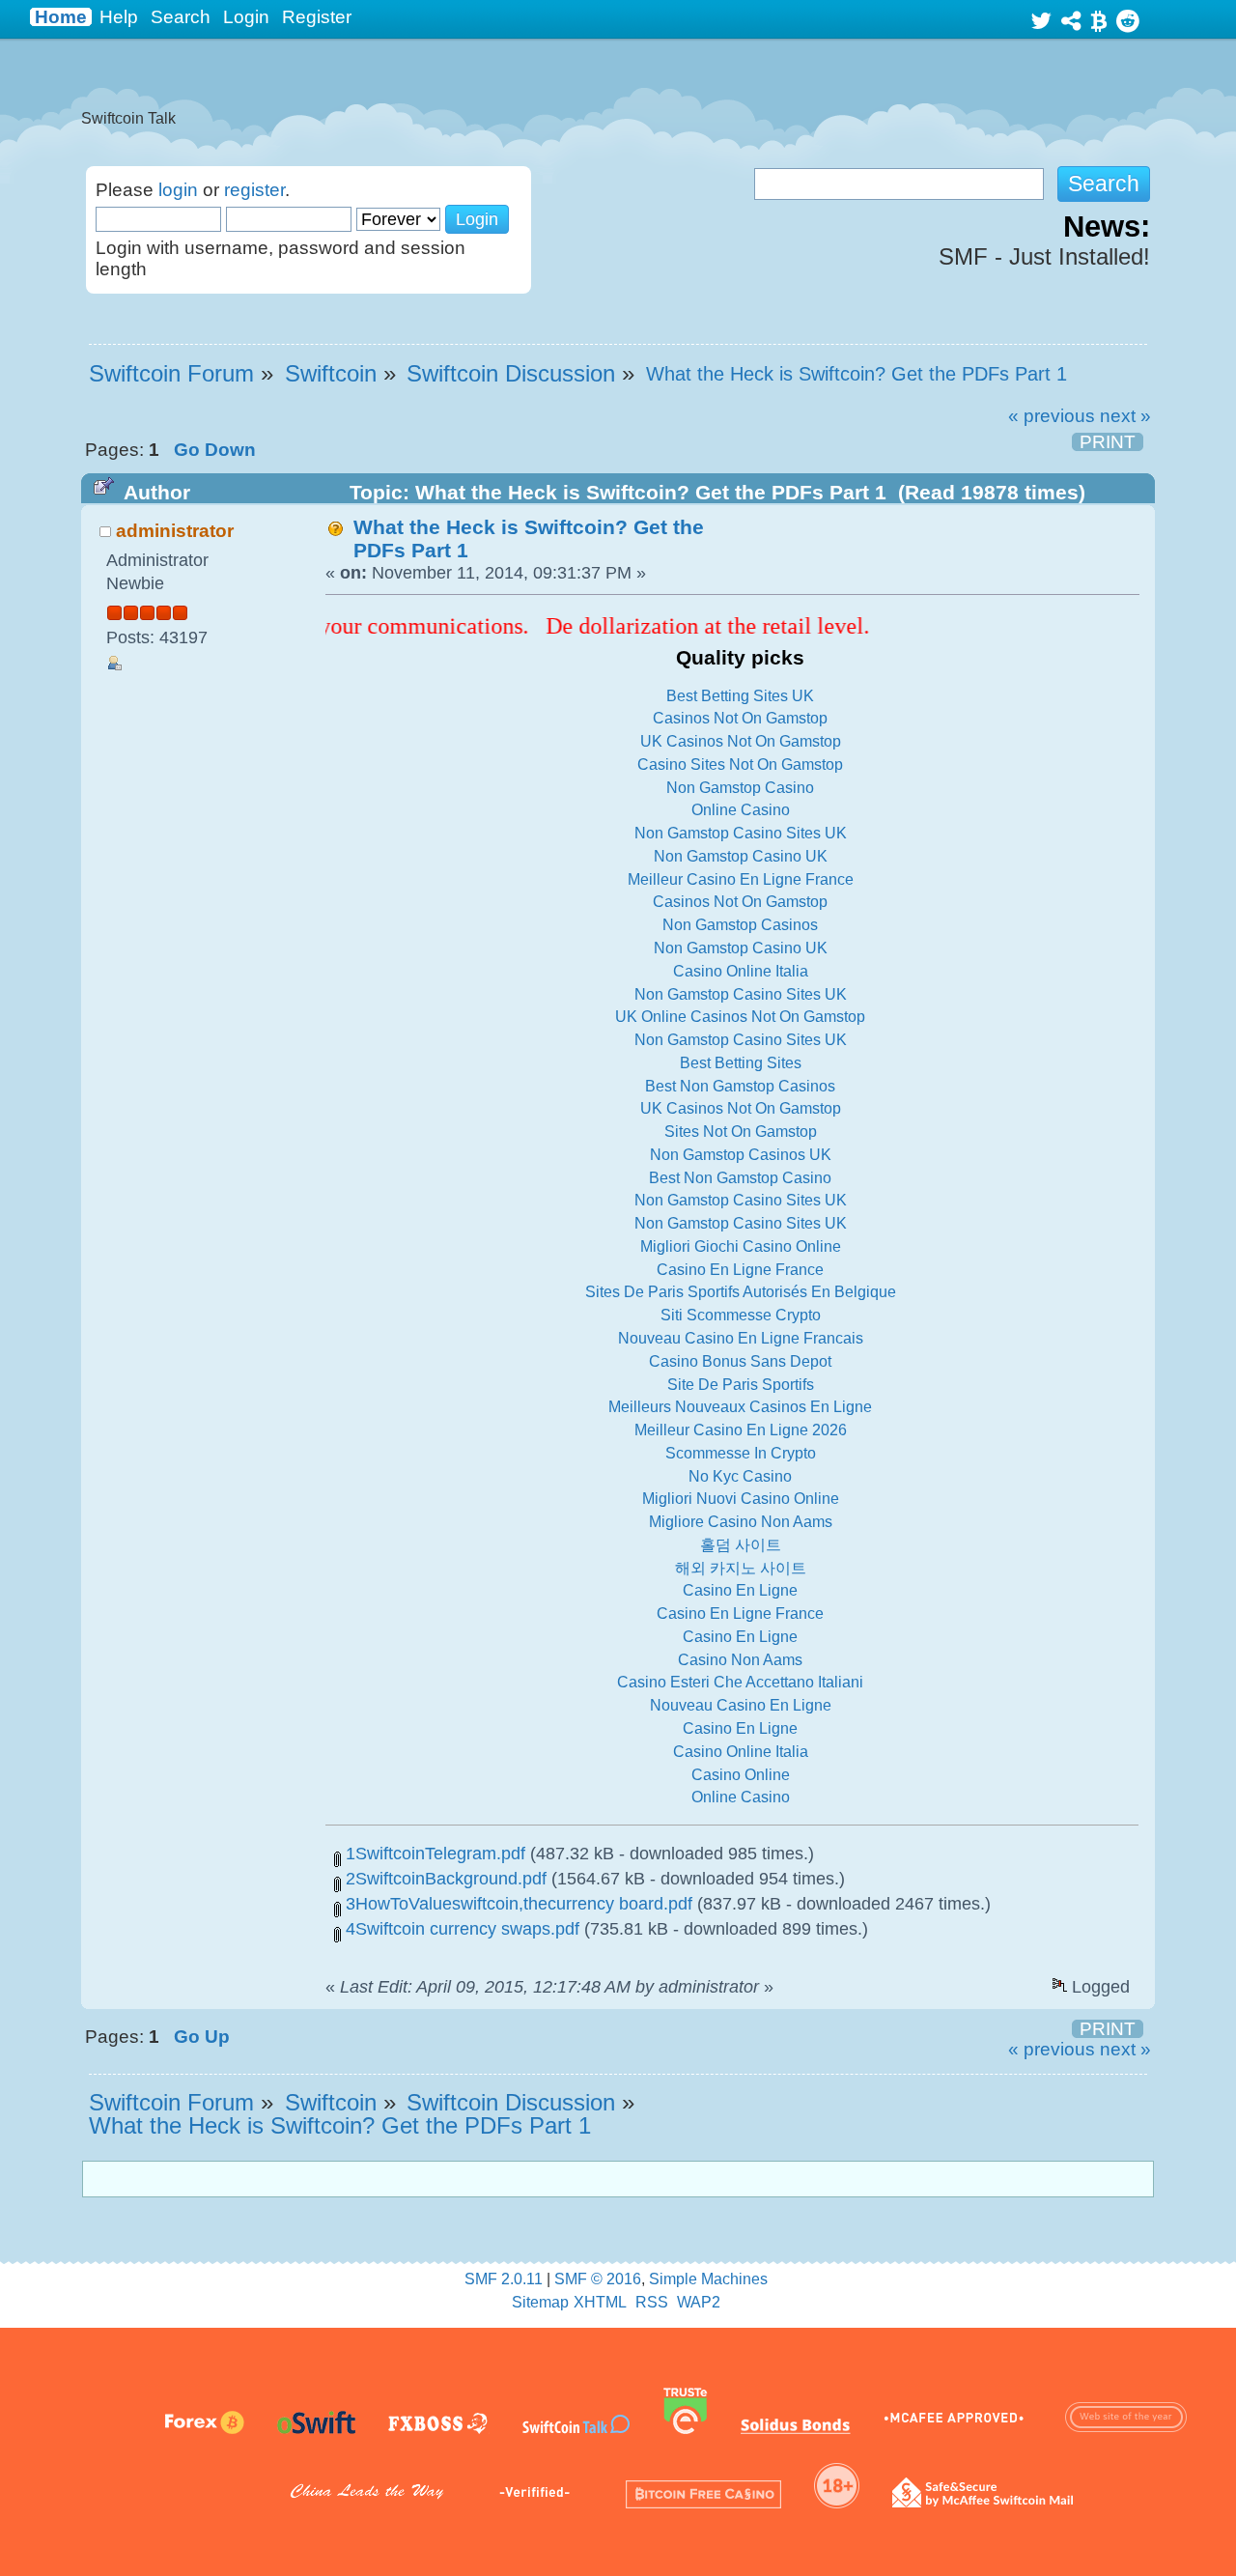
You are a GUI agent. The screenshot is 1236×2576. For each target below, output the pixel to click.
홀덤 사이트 (741, 1545)
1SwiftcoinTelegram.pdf (433, 1854)
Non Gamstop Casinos (740, 925)
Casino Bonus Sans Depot (740, 1361)
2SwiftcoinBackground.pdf (444, 1879)
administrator (175, 531)
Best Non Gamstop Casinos (740, 1086)
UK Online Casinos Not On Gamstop (740, 1017)
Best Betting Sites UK (740, 696)
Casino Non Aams (740, 1660)
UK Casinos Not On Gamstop (741, 741)
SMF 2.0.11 (504, 2279)
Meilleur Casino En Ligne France (741, 879)
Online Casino (741, 810)
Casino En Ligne (740, 1590)
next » (1125, 416)
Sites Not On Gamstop (741, 1132)
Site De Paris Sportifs (741, 1385)
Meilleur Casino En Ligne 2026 (741, 1430)
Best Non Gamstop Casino (740, 1178)
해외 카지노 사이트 (741, 1568)
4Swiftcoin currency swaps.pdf (460, 1929)
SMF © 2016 (598, 2279)
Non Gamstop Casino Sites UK (741, 833)
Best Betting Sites (741, 1063)
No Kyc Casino (740, 1476)
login (178, 190)
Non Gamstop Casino (740, 788)
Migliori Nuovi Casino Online (741, 1499)
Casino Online (741, 1775)
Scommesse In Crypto (741, 1453)
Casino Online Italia (741, 971)
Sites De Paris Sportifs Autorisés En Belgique (741, 1292)
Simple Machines (708, 2279)
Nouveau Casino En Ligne (741, 1705)
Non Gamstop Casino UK (741, 856)
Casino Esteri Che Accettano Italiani (740, 1682)
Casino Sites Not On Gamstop (740, 764)
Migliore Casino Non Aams (741, 1522)
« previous (1052, 416)
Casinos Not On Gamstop (740, 718)
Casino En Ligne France (740, 1270)
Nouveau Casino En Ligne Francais (741, 1338)
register (254, 190)
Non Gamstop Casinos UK (741, 1155)
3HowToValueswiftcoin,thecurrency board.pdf (517, 1904)
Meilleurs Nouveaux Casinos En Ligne (740, 1407)
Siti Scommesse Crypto (741, 1315)
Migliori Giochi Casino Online (741, 1246)
